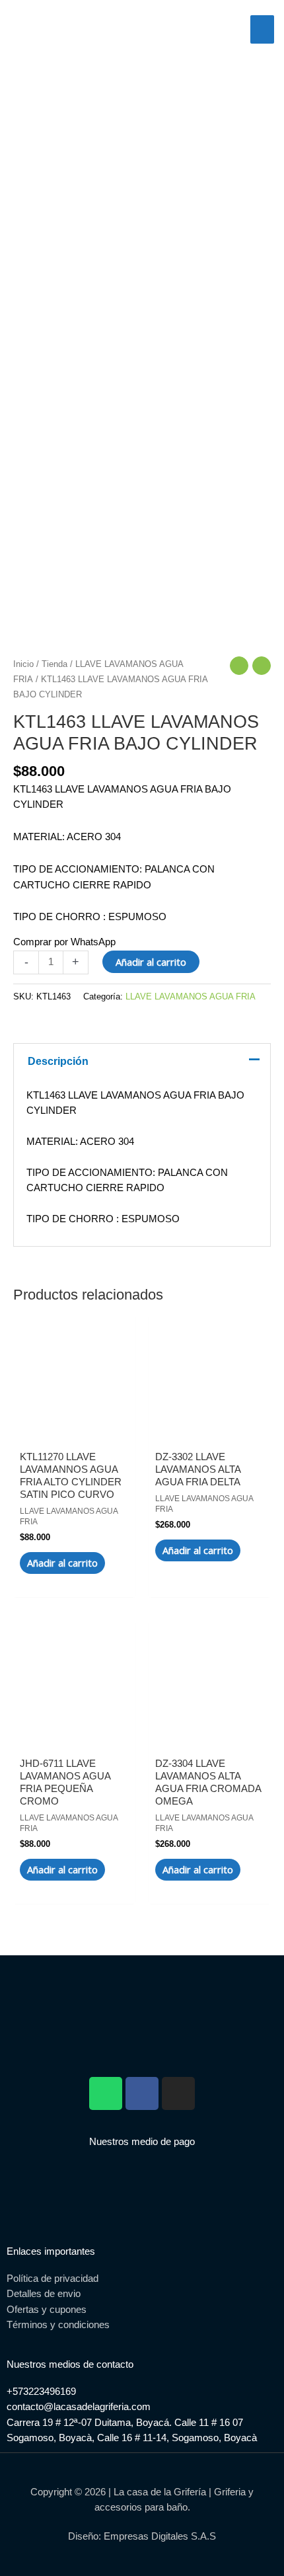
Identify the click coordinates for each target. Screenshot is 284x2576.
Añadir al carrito (151, 962)
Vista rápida (74, 1425)
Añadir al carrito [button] (62, 1563)
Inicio (23, 664)
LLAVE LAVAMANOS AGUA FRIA (191, 996)
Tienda (54, 664)
